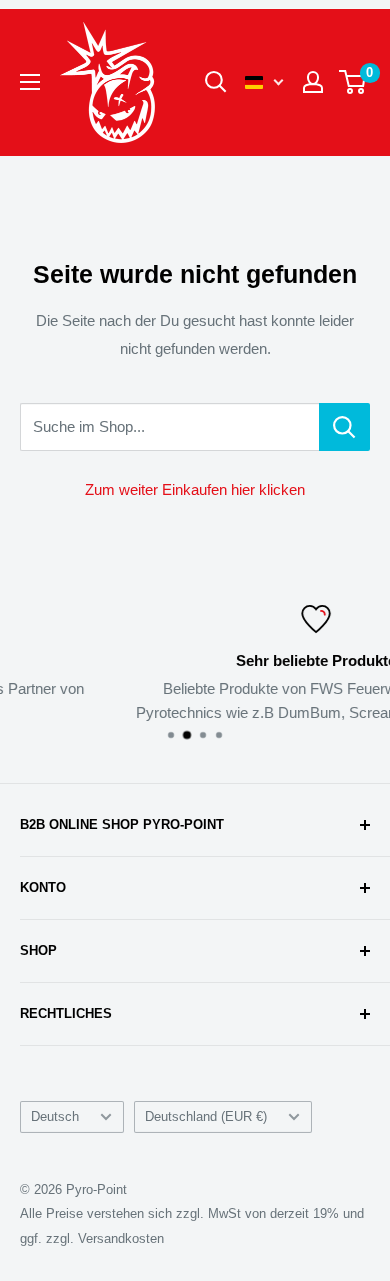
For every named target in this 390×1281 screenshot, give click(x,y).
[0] (353, 82)
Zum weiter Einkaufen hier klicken (195, 489)
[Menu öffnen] (30, 82)
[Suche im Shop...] (344, 427)
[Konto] (313, 82)
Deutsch (55, 1116)
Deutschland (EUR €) (206, 1116)
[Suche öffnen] (216, 82)
